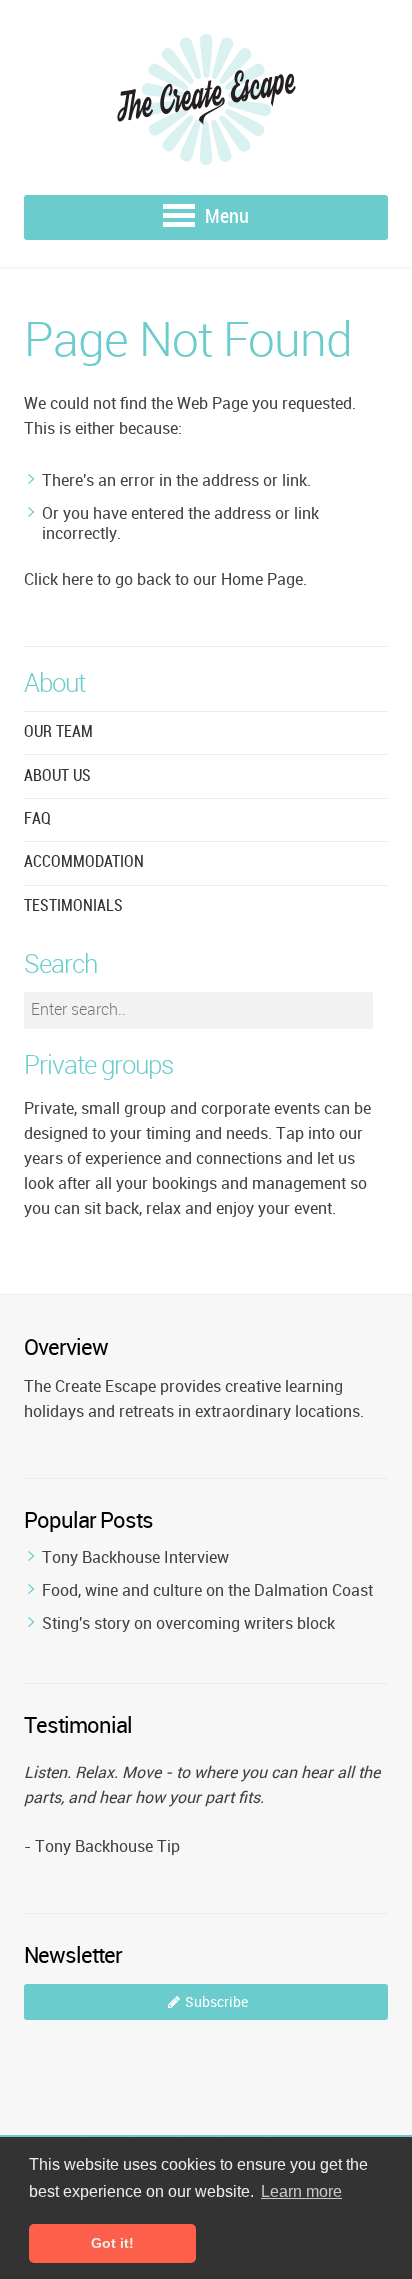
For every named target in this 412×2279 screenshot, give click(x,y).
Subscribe (216, 2001)
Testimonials (73, 906)
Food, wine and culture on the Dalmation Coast (207, 1590)
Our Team (58, 732)
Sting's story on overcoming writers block (188, 1623)
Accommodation (84, 862)
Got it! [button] (112, 2243)
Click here (58, 579)
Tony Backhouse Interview (135, 1557)
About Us (57, 776)
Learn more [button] (301, 2191)
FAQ (37, 819)
